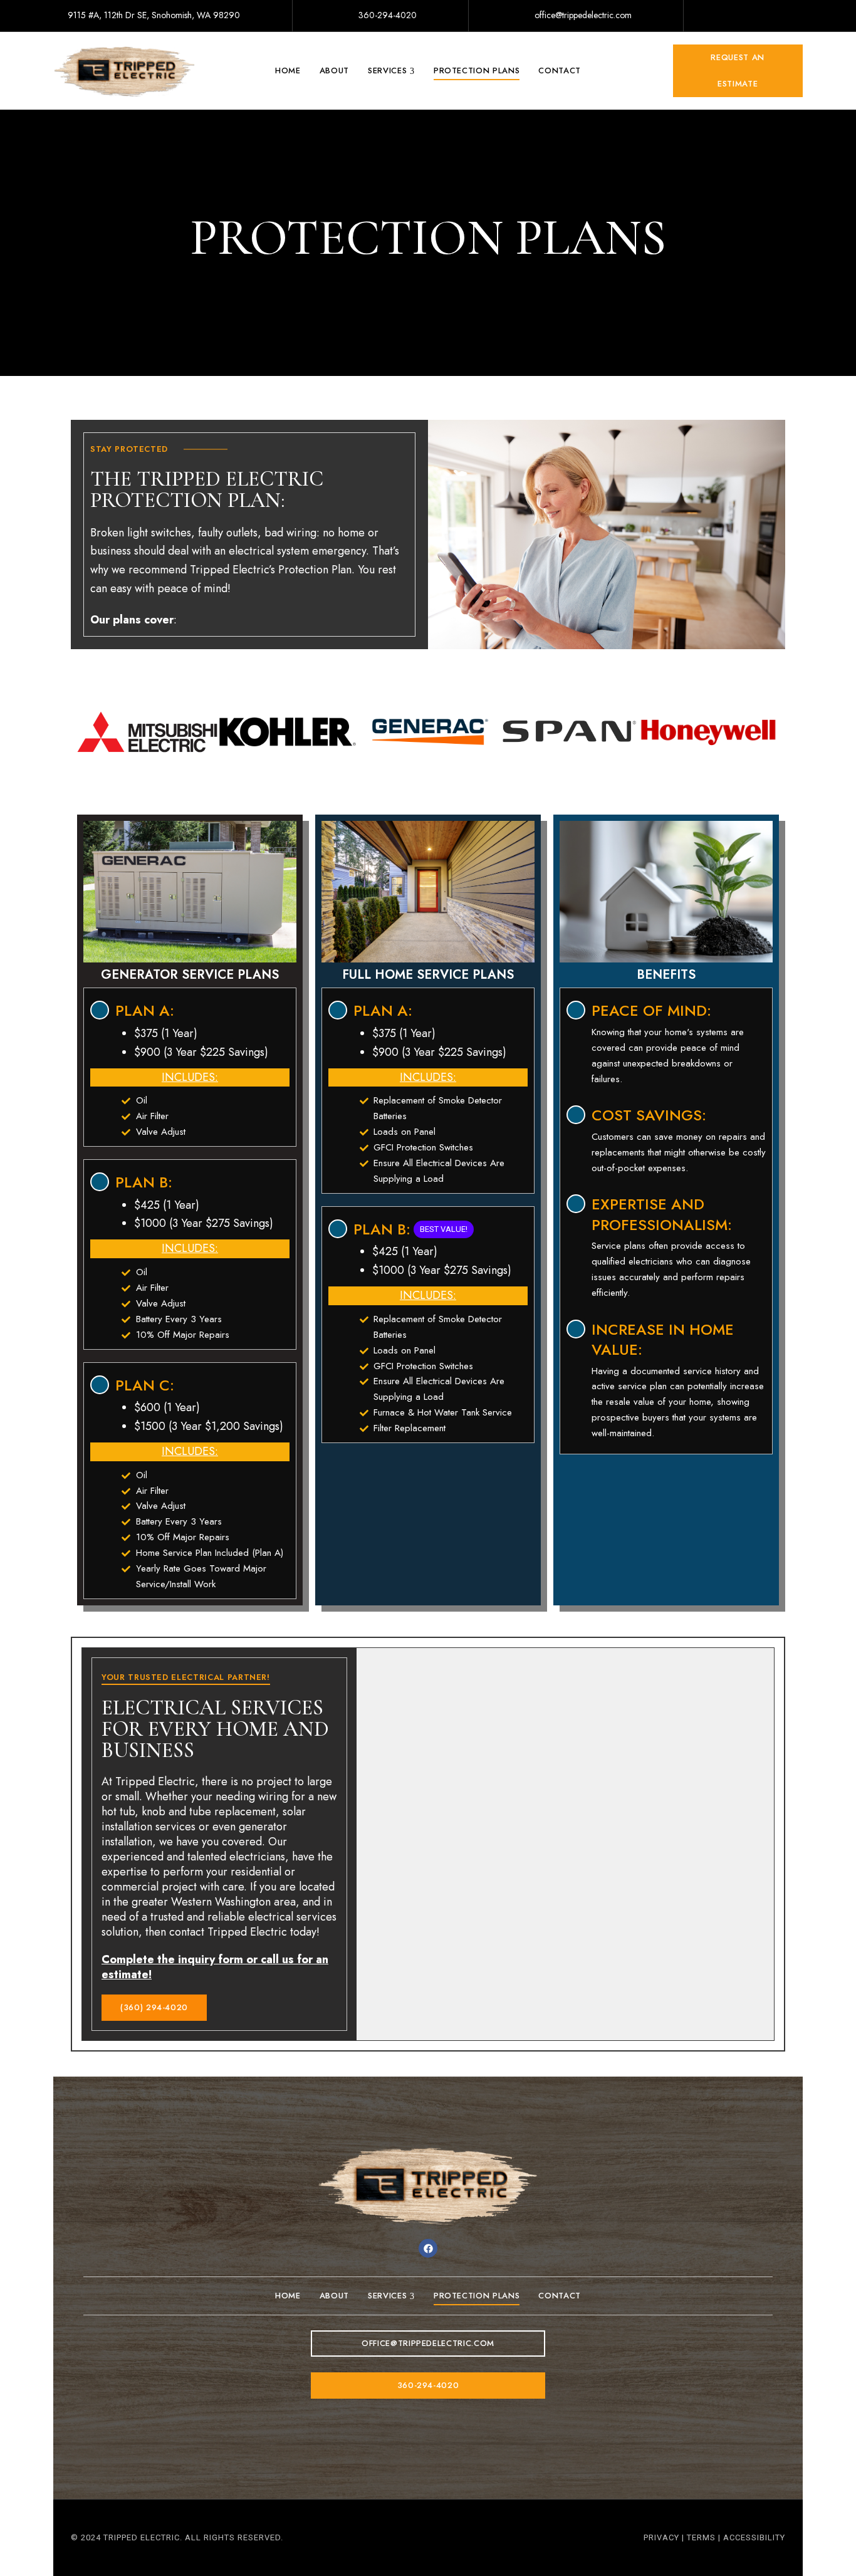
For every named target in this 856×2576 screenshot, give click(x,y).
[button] (738, 71)
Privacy (661, 2537)
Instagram (779, 17)
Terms (701, 2537)
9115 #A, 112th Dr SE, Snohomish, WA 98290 (153, 15)
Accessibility (754, 2537)
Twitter (759, 17)
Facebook (739, 17)
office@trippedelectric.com (582, 15)
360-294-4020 (386, 15)
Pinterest (799, 17)
